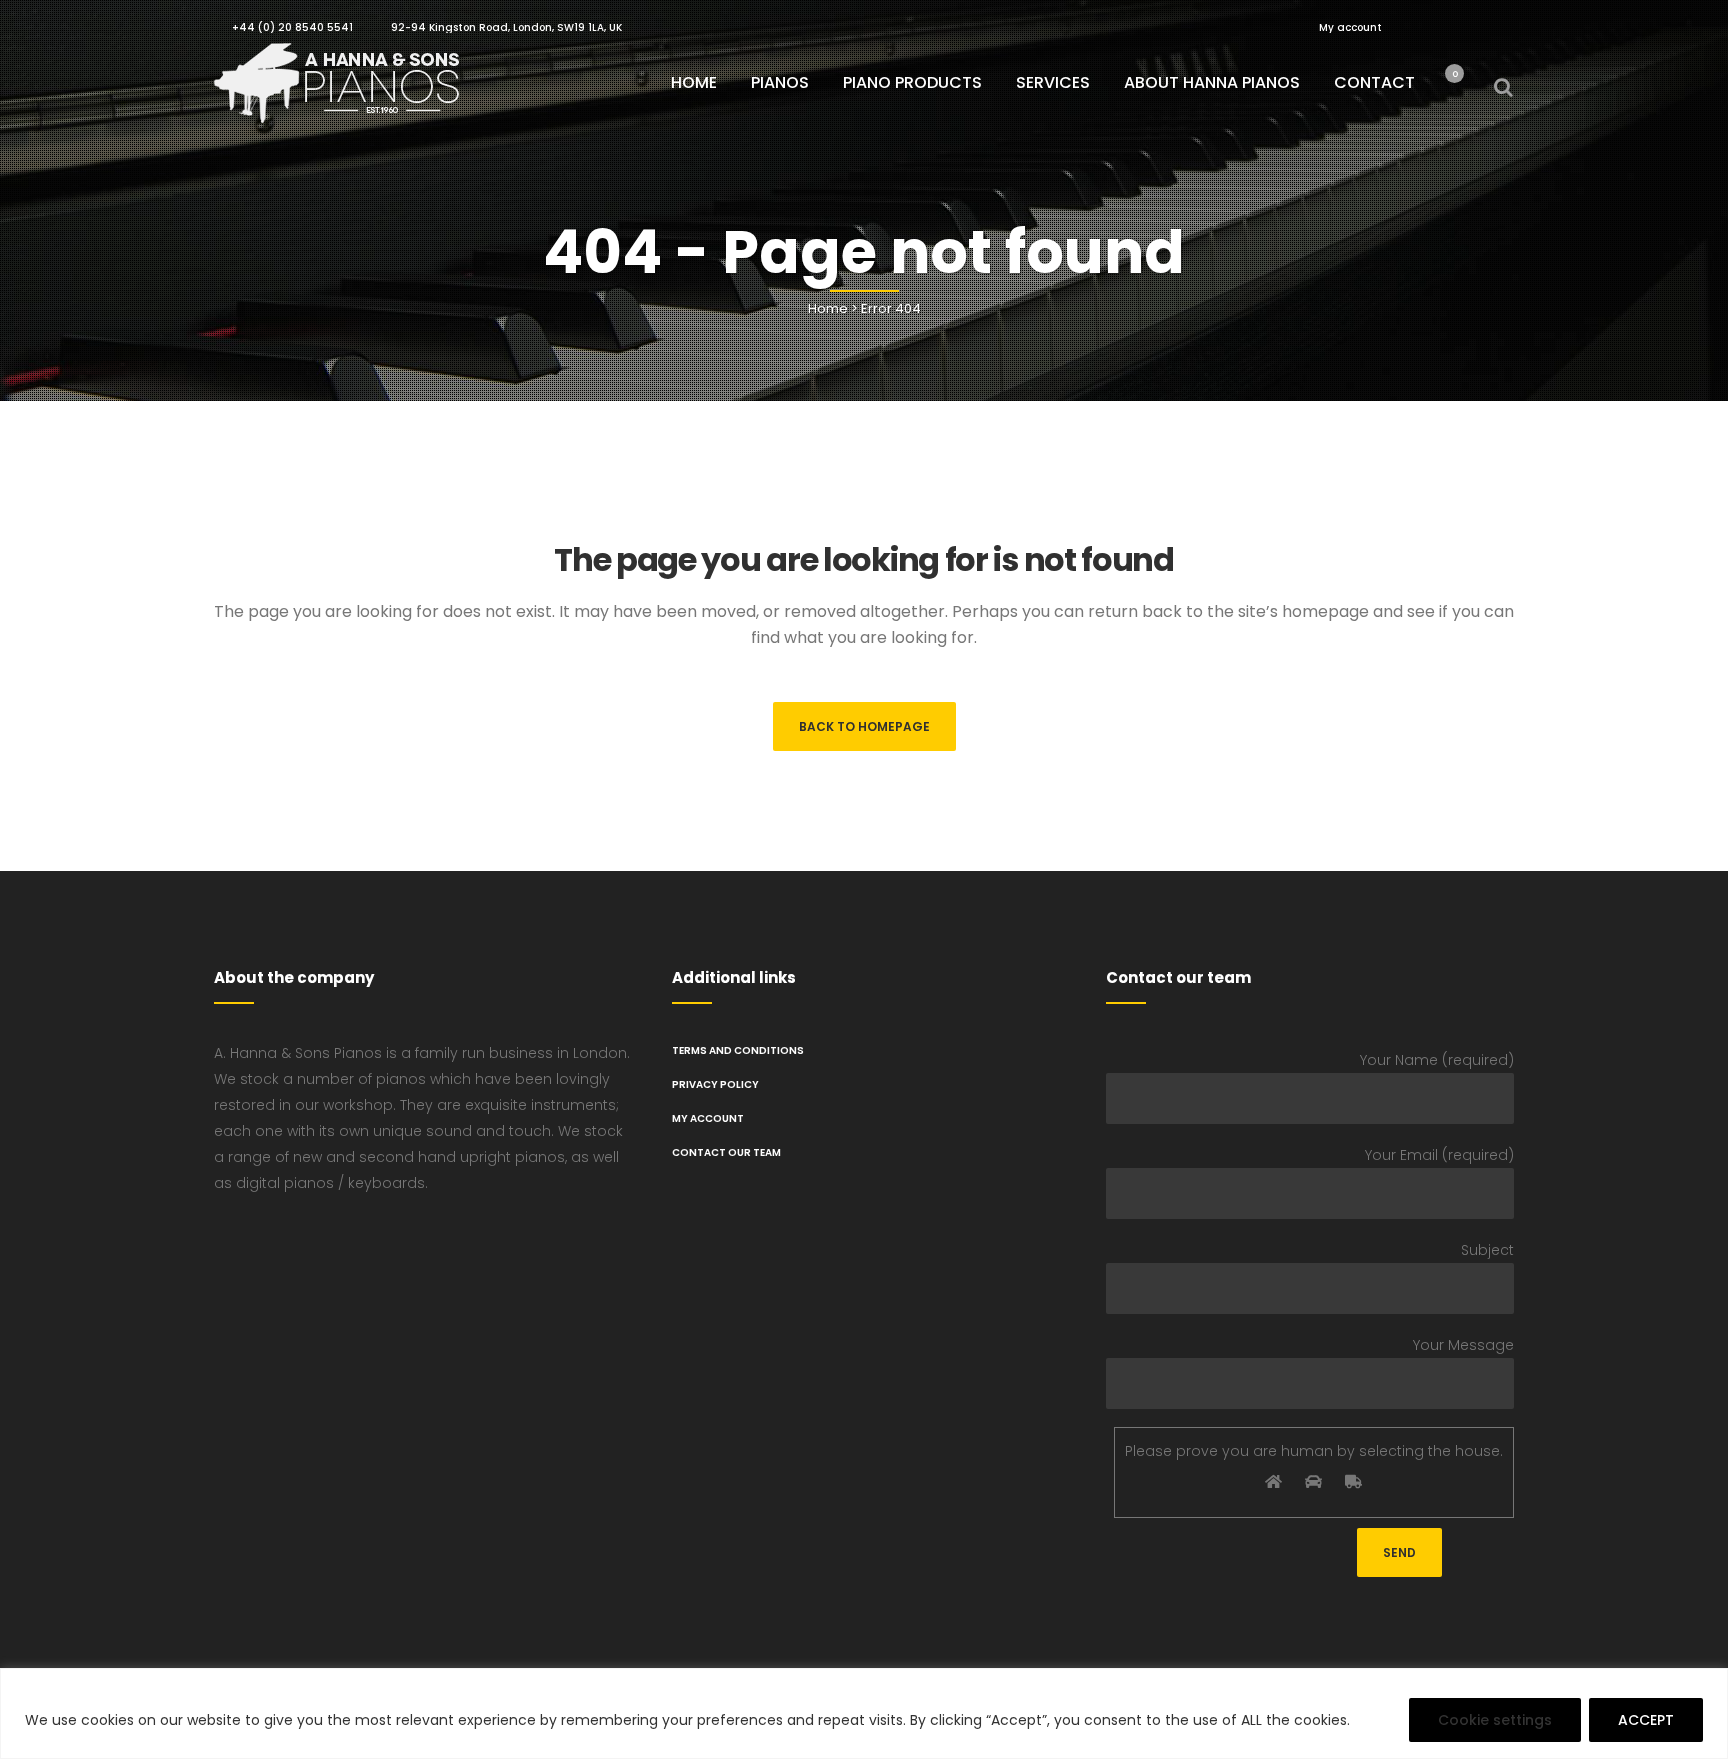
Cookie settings (1495, 1720)
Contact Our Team (726, 1152)
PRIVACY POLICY (715, 1084)
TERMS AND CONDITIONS (738, 1050)
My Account (708, 1118)
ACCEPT (1646, 1720)
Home (828, 308)
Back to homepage (864, 726)
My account (1350, 27)
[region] (864, 1713)
